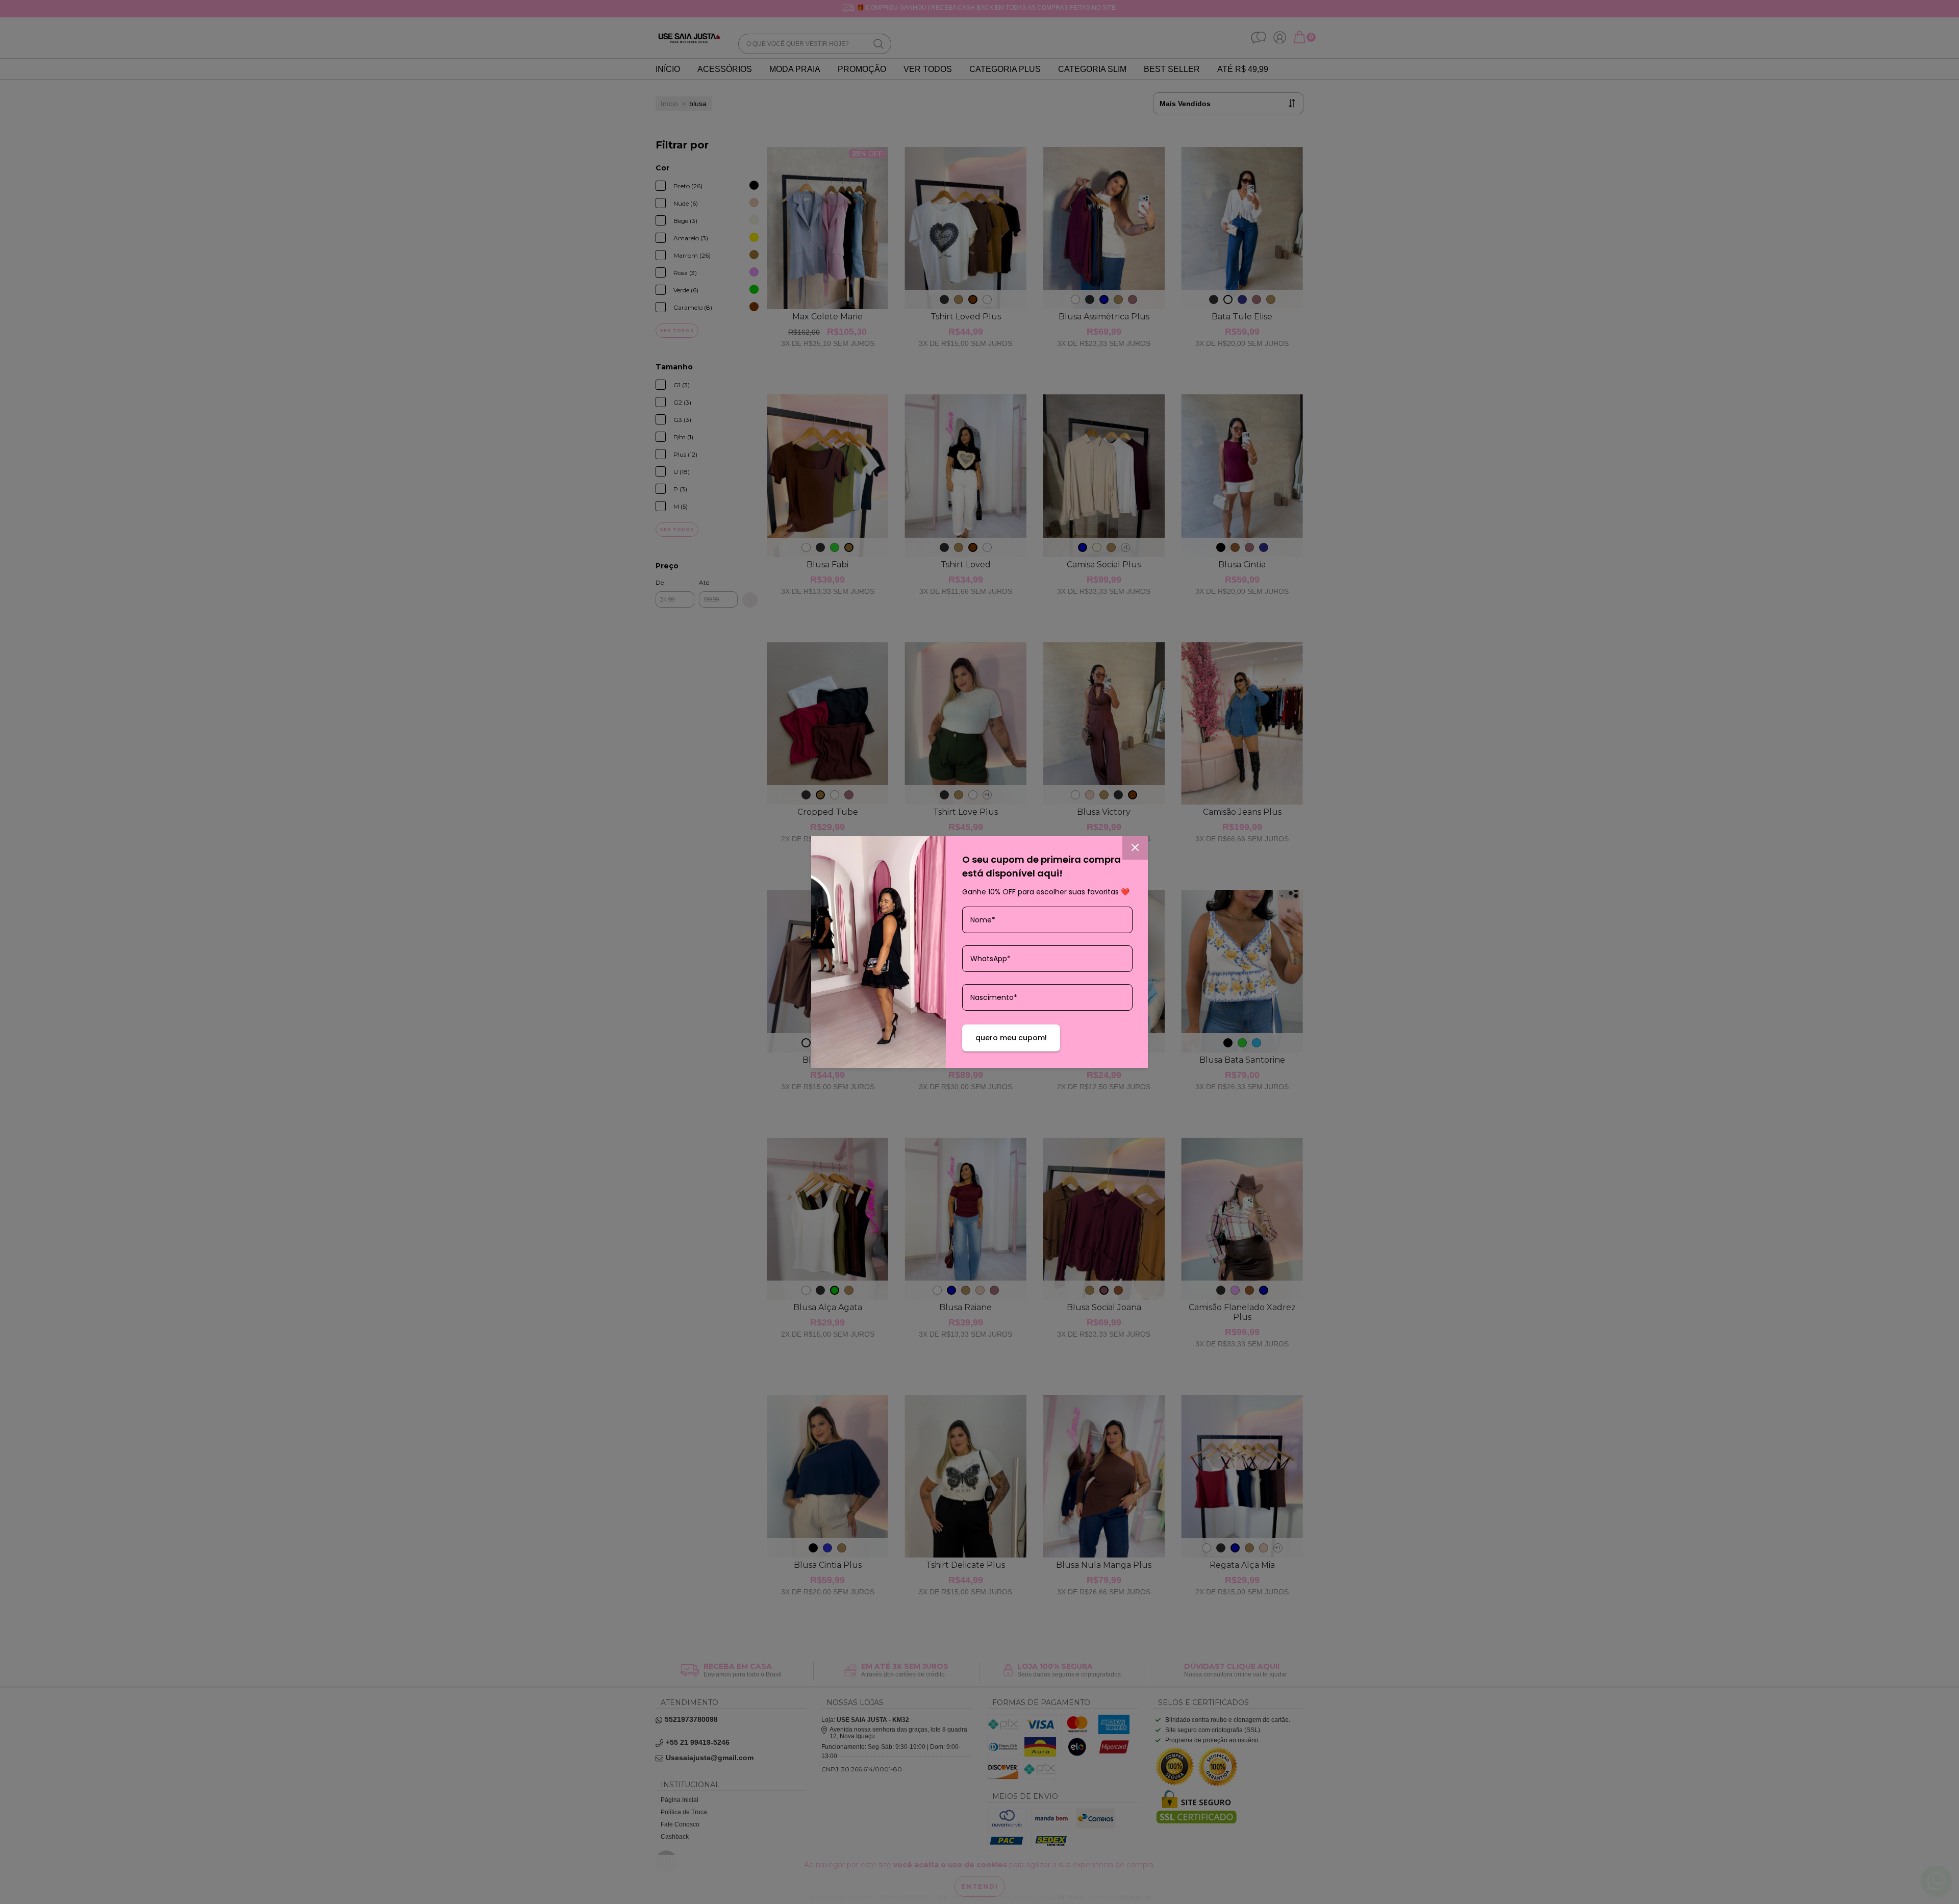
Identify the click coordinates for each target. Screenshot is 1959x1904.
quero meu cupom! (1011, 1038)
